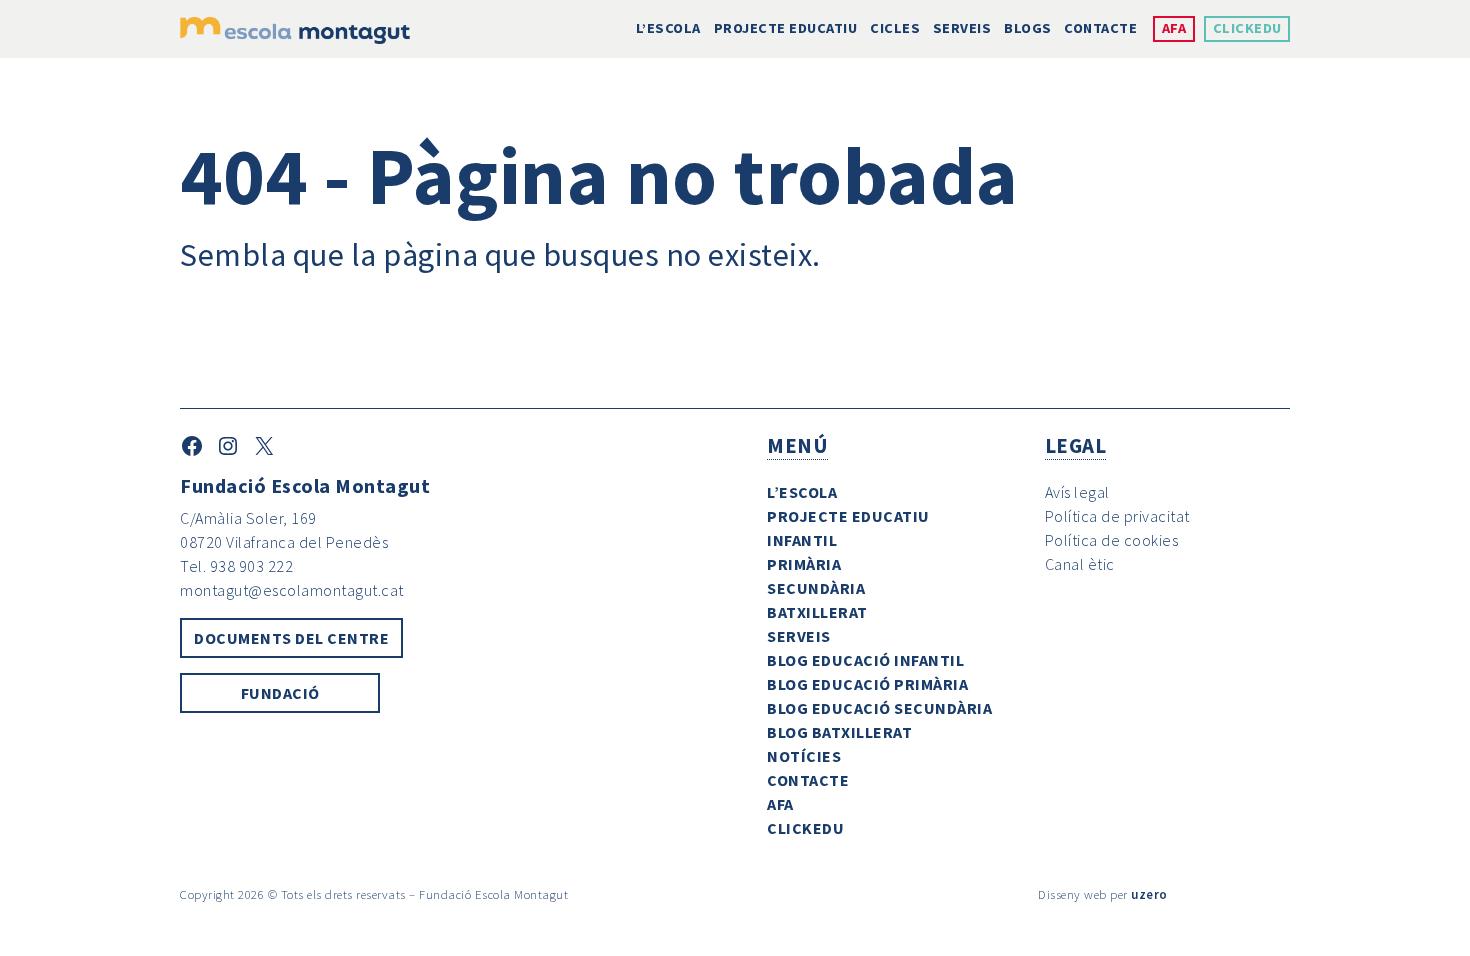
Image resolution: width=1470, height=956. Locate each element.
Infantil (802, 540)
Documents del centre (291, 638)
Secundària (816, 588)
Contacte (1100, 28)
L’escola (668, 28)
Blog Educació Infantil (865, 660)
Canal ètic (1080, 564)
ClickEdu (1247, 28)
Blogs (1028, 28)
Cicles (895, 28)
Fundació (280, 693)
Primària (804, 564)
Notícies (804, 756)
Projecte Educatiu (786, 28)
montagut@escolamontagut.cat (292, 590)
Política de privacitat (1117, 516)
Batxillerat (817, 612)
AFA (1174, 28)
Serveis (962, 28)
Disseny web (1072, 894)
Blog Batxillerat (839, 732)
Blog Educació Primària (867, 684)
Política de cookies (1112, 540)
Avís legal (1077, 492)
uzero (1149, 894)
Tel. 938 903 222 (236, 566)
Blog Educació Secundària (879, 708)
